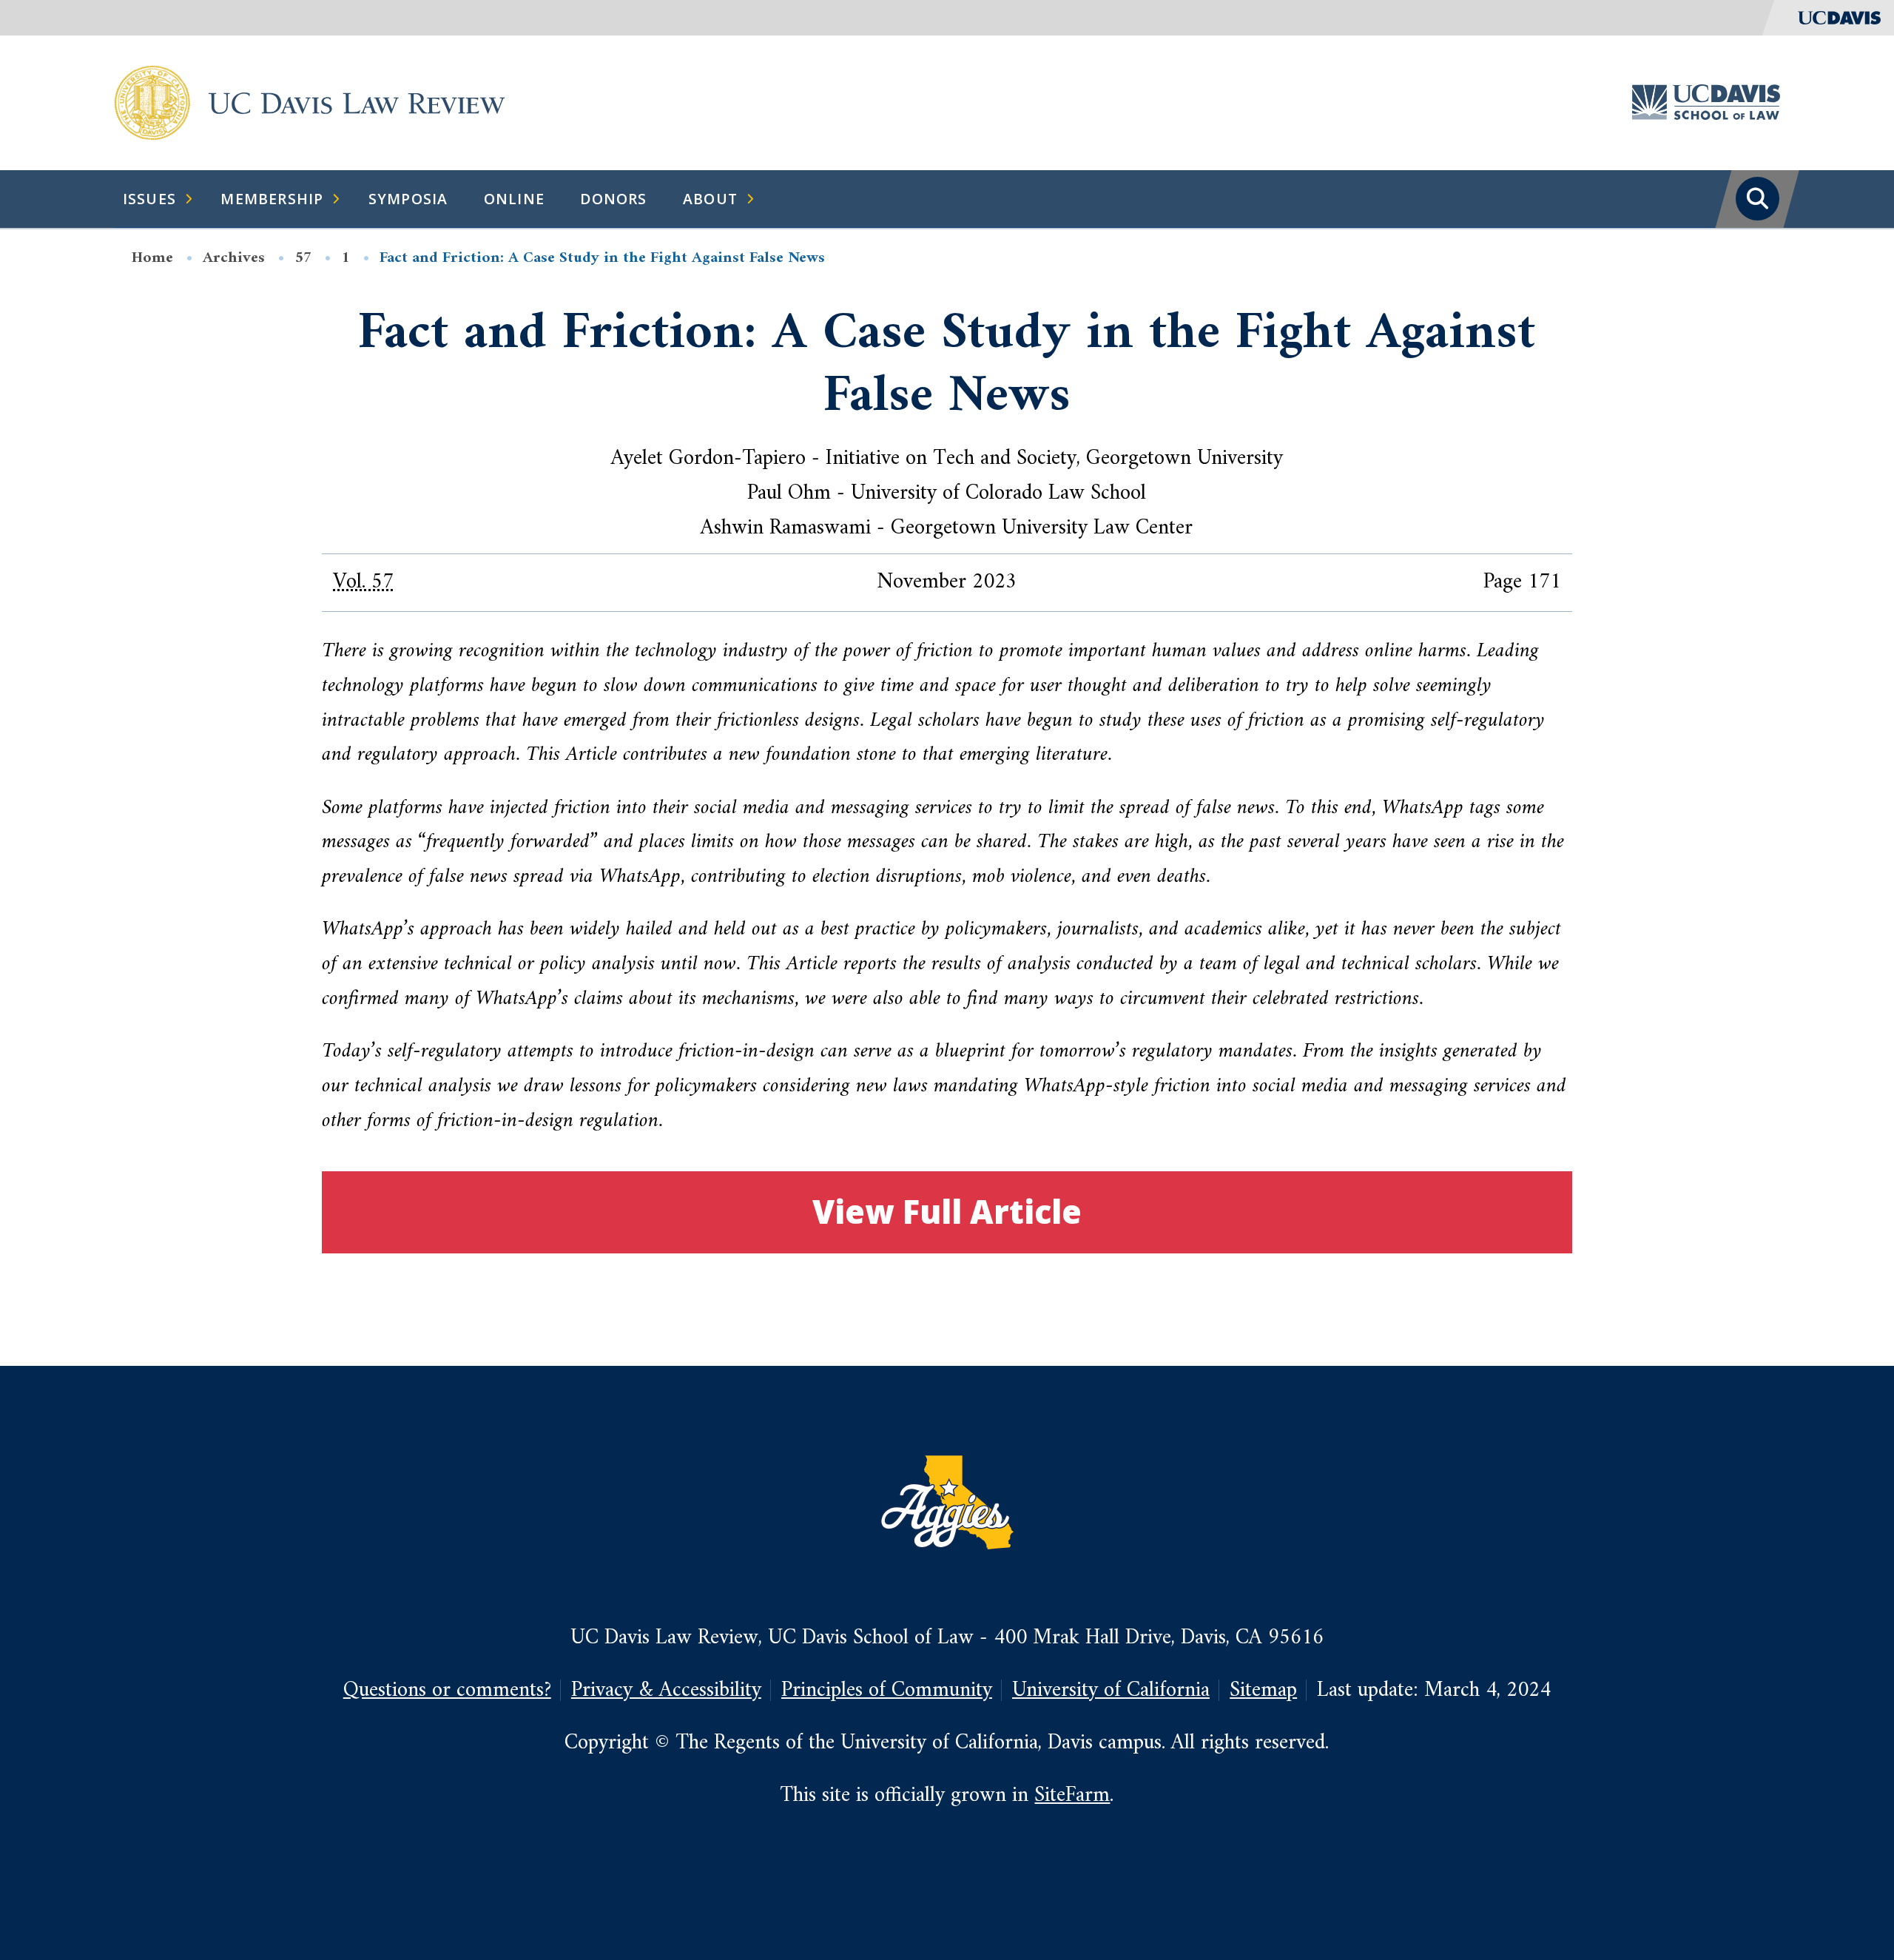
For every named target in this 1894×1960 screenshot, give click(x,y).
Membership (272, 199)
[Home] (152, 102)
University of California (1111, 1690)
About (710, 199)
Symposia (408, 199)
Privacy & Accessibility (666, 1690)
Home (152, 258)
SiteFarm (1072, 1795)
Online (514, 199)
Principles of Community (887, 1690)
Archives (234, 258)
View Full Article (947, 1212)
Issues (149, 199)
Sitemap (1263, 1690)
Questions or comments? (447, 1690)
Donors (613, 199)
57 (303, 258)
